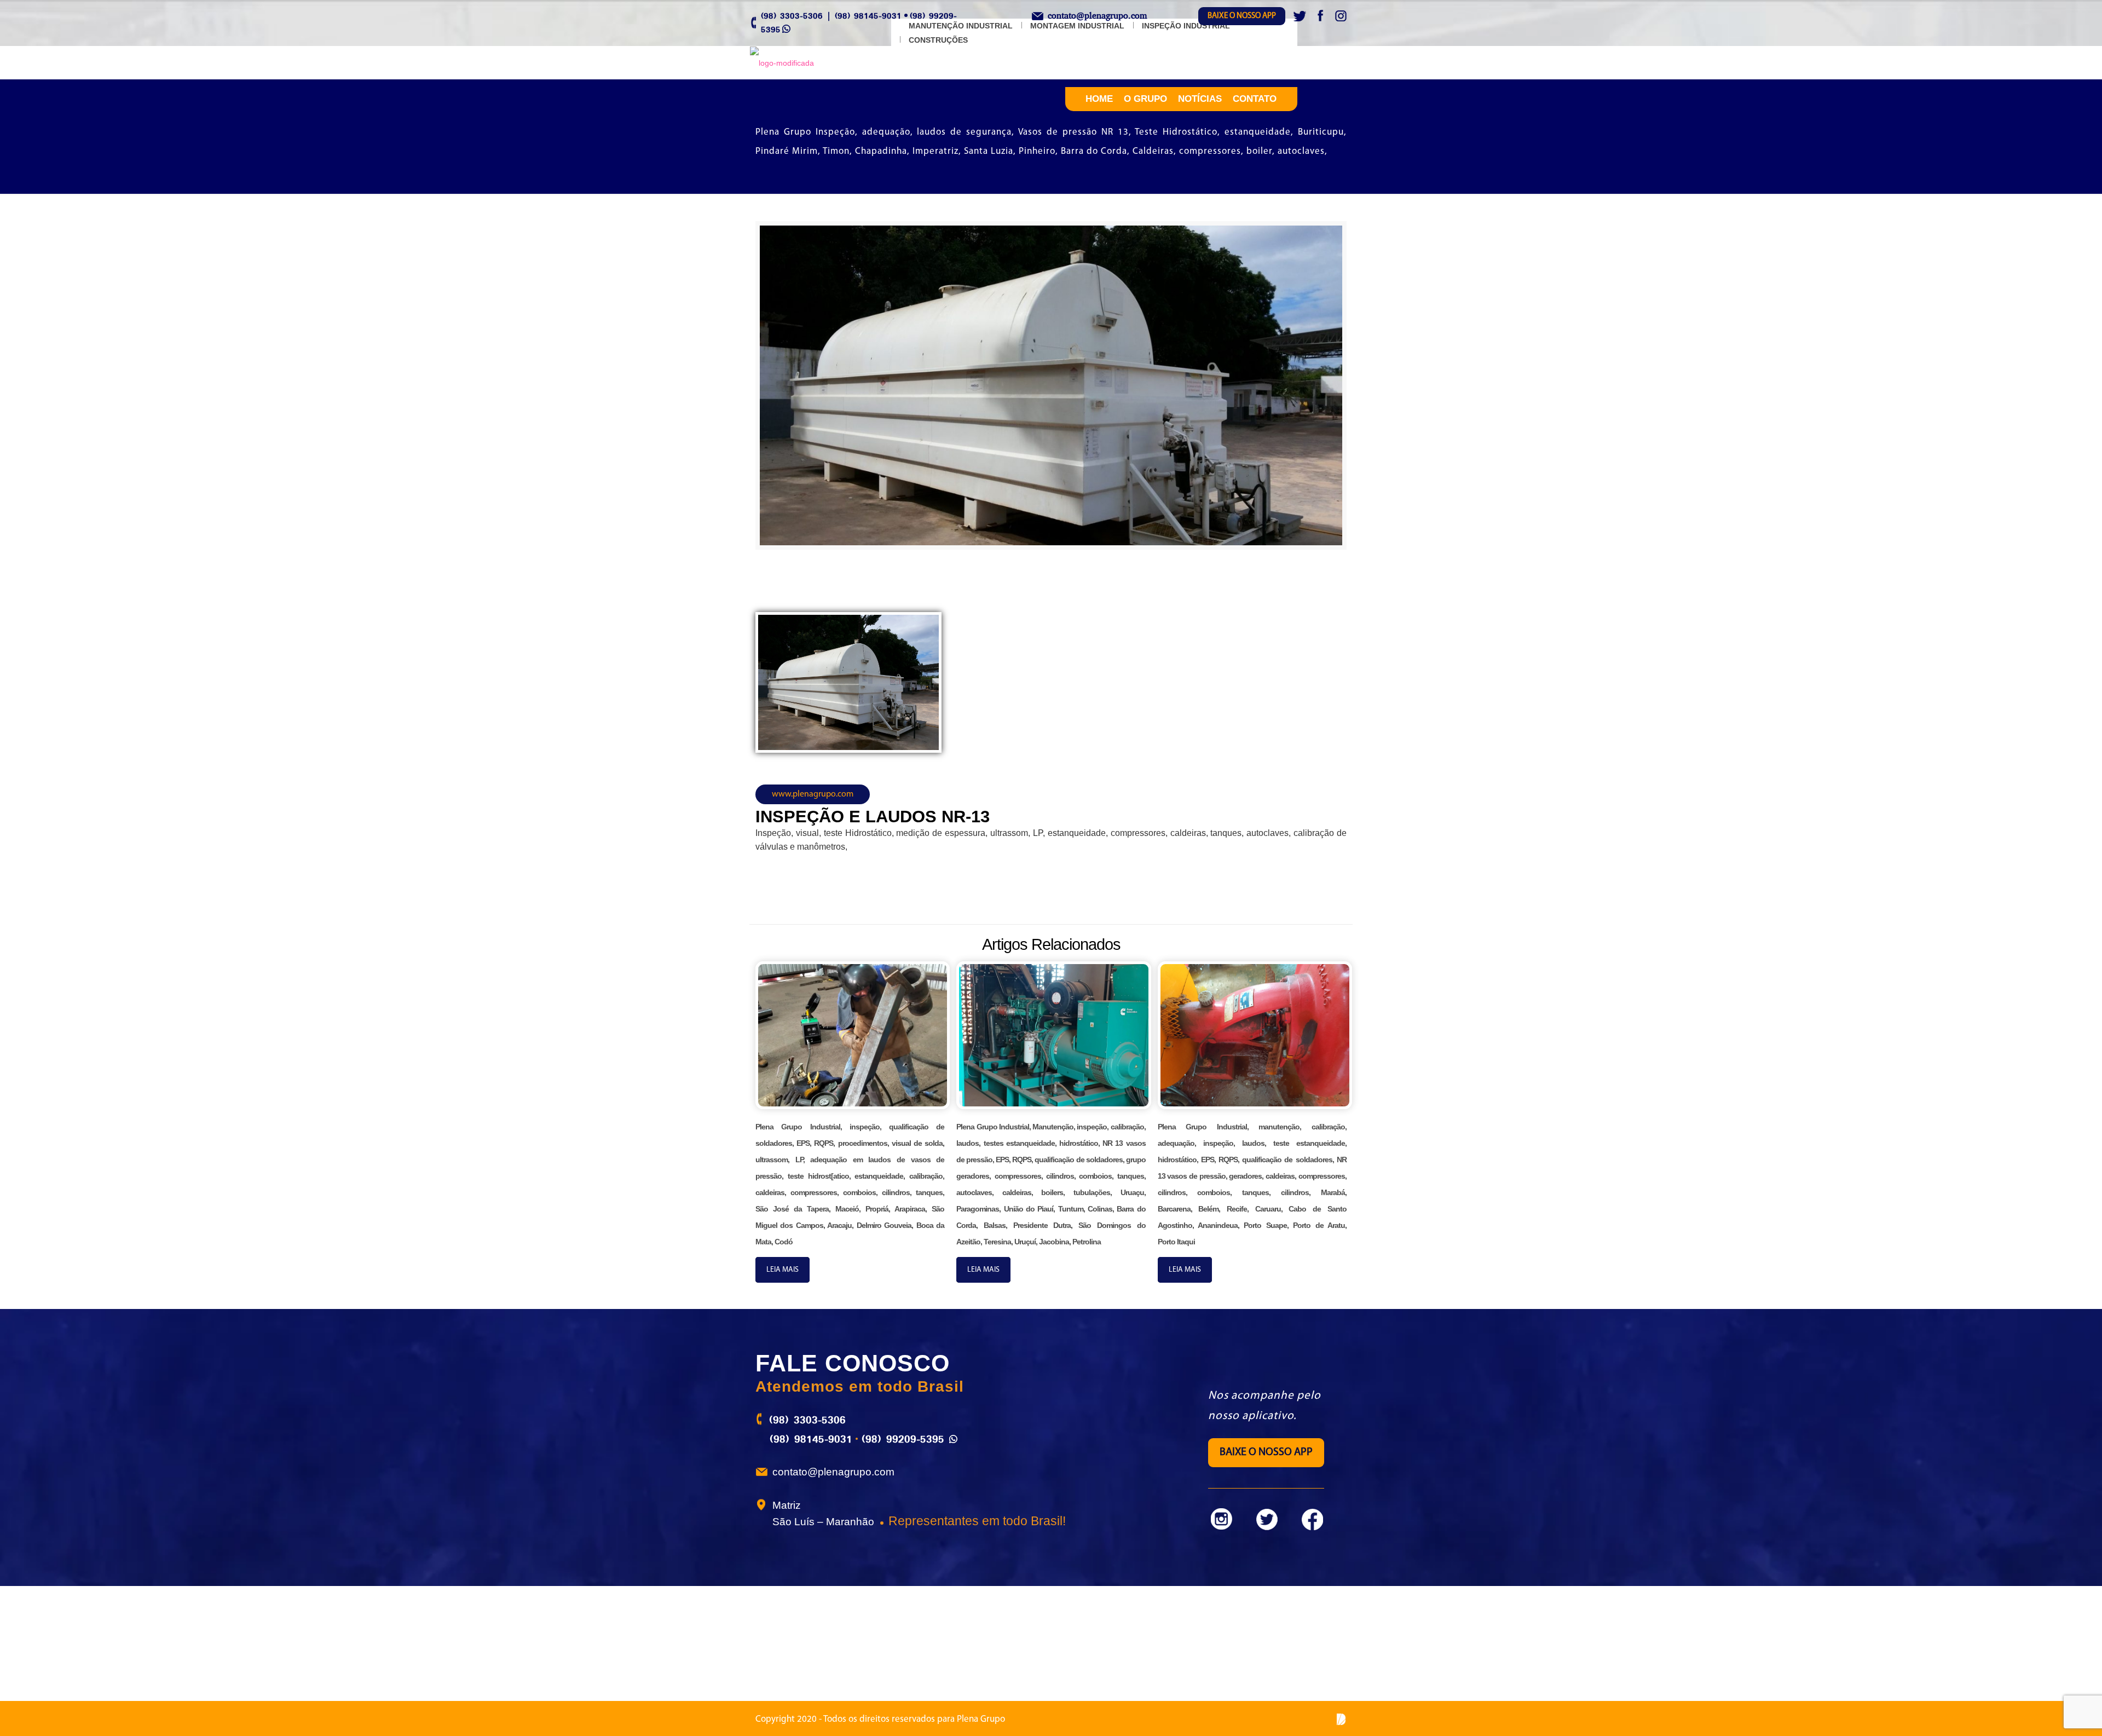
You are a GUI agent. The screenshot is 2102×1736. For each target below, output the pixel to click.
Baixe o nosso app (1242, 16)
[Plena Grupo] (782, 63)
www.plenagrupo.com (813, 794)
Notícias (1200, 99)
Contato (1255, 99)
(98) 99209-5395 (903, 1439)
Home (1099, 99)
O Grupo (1145, 99)
